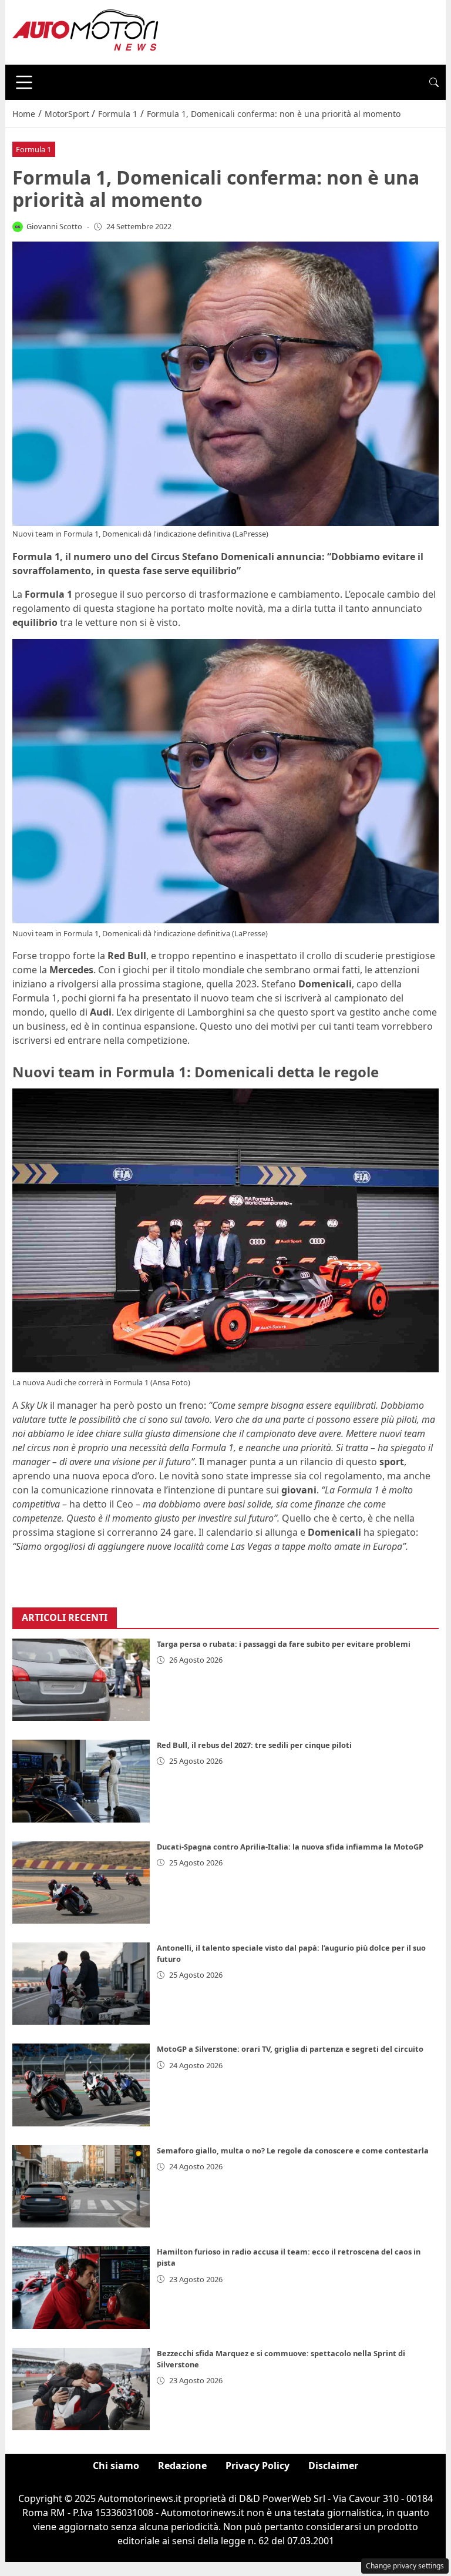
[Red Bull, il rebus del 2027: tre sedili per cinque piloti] (81, 1781)
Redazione (182, 2466)
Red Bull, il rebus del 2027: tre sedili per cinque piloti (254, 1745)
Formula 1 (33, 149)
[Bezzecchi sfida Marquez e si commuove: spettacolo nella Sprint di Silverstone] (81, 2389)
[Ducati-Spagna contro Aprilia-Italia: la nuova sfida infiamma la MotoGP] (81, 1882)
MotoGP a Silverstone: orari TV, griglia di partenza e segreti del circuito (290, 2049)
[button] (434, 82)
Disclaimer (333, 2466)
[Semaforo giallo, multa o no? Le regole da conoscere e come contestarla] (81, 2186)
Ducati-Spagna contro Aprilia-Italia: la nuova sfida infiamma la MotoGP (290, 1847)
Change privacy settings (405, 2566)
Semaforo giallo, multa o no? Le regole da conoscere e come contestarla (293, 2150)
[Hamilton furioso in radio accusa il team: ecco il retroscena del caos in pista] (81, 2287)
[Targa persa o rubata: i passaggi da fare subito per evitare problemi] (81, 1680)
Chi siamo (116, 2466)
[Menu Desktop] (24, 82)
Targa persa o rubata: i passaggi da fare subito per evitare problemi (284, 1644)
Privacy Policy (258, 2466)
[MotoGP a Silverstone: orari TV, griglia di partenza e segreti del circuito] (81, 2085)
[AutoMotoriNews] (86, 31)
